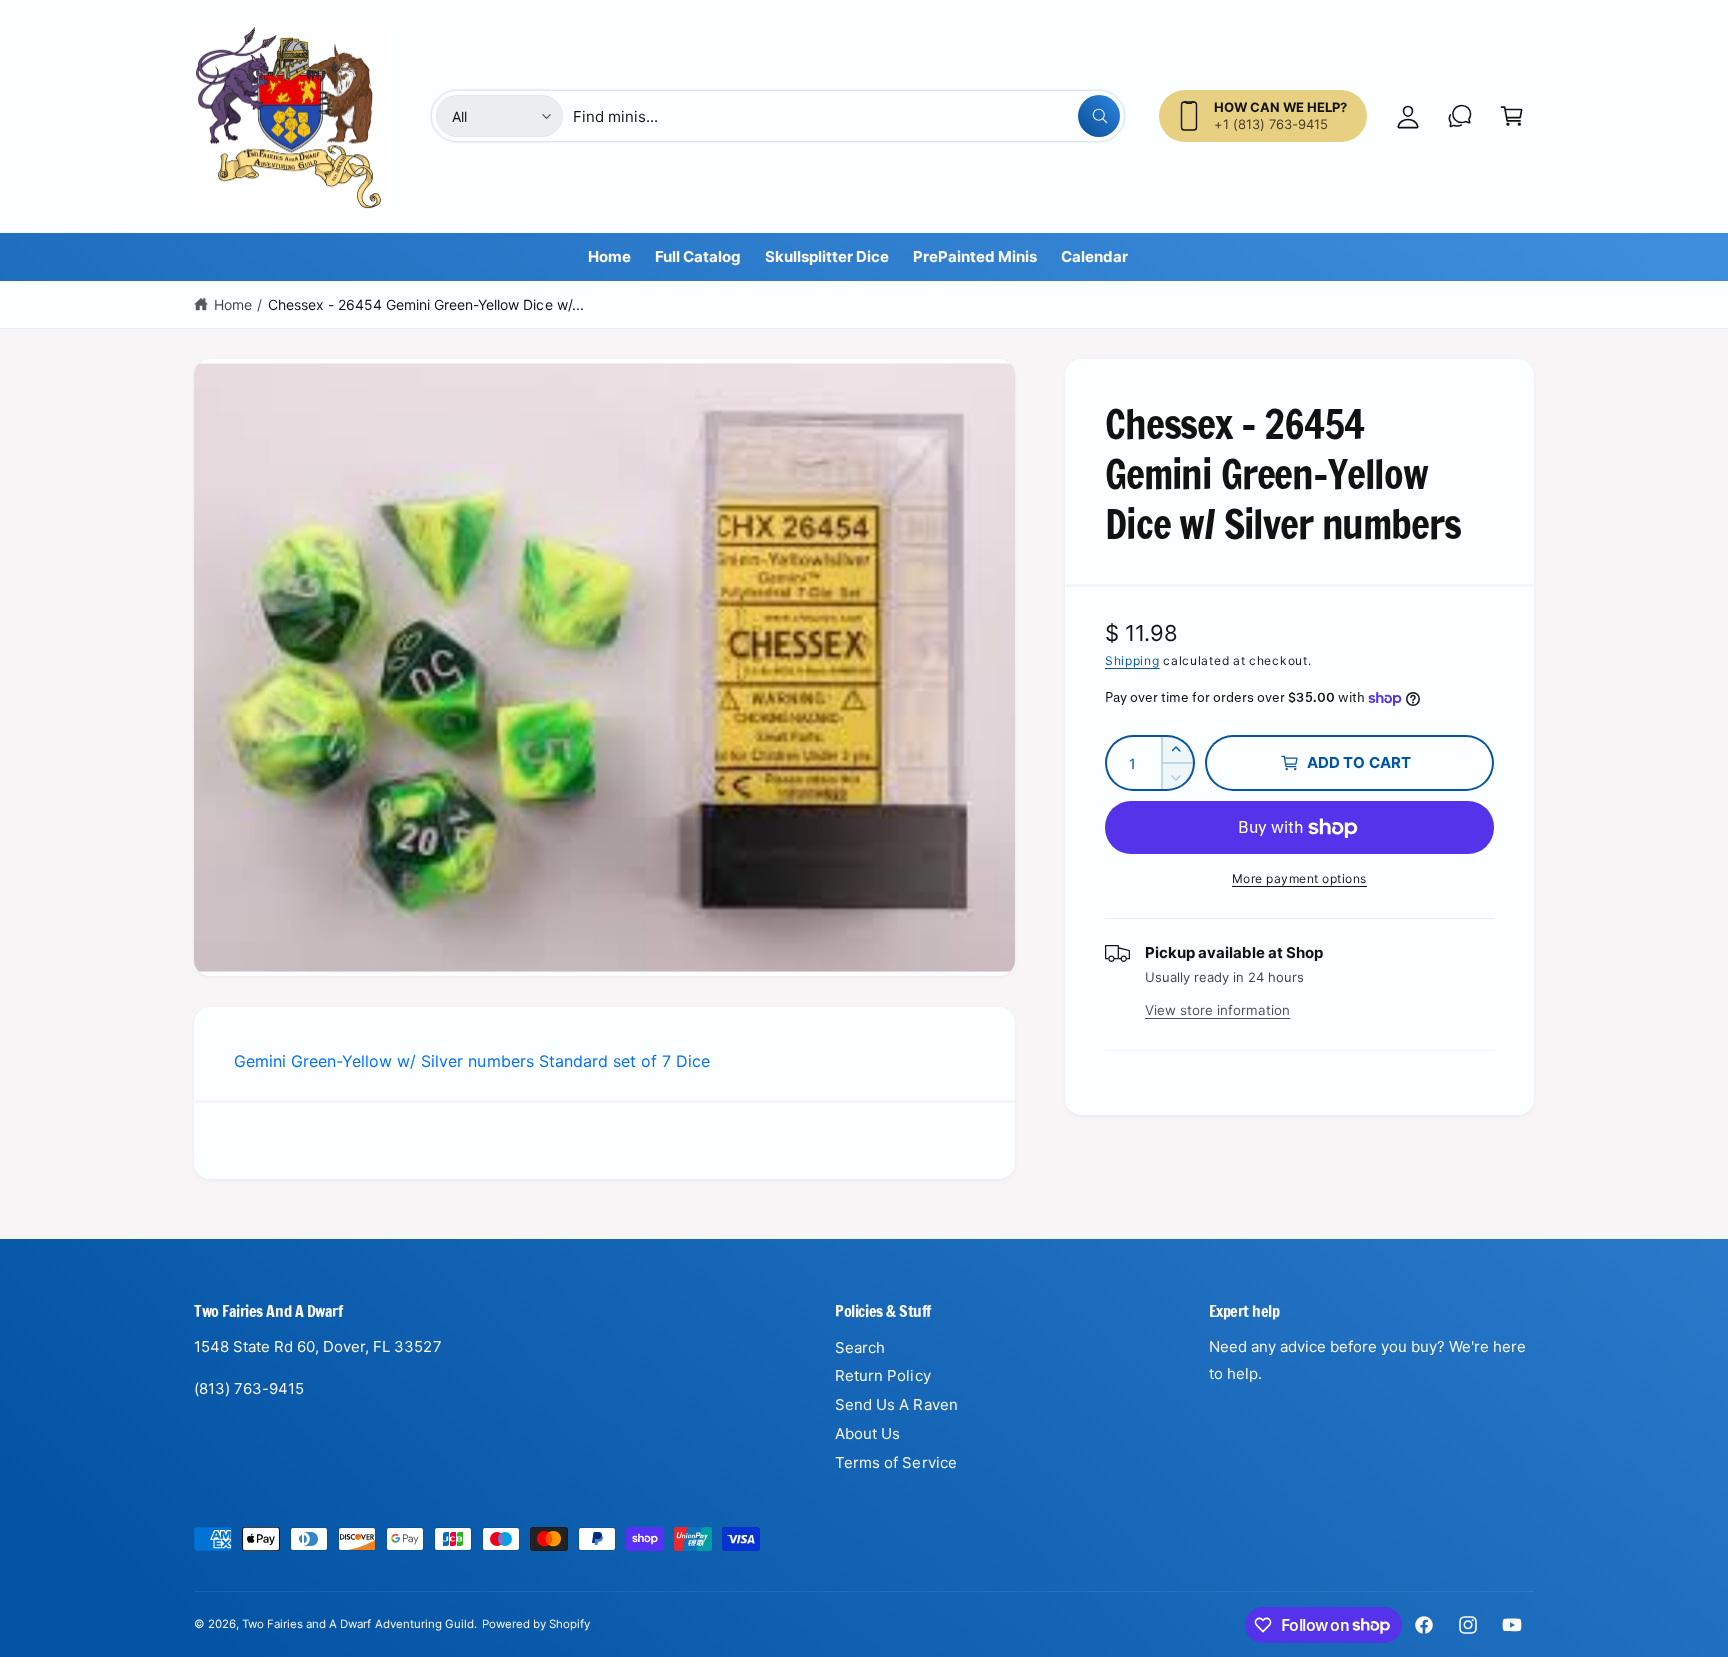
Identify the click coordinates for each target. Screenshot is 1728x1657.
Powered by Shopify (536, 1624)
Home (233, 304)
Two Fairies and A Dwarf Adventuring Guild (358, 1624)
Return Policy (882, 1375)
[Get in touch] (1460, 116)
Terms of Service (895, 1462)
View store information (1217, 1010)
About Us (867, 1433)
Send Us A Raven (896, 1404)
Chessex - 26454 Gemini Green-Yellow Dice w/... (426, 304)
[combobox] (846, 116)
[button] (1512, 116)
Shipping (1132, 660)
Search (860, 1347)
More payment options (1299, 878)
